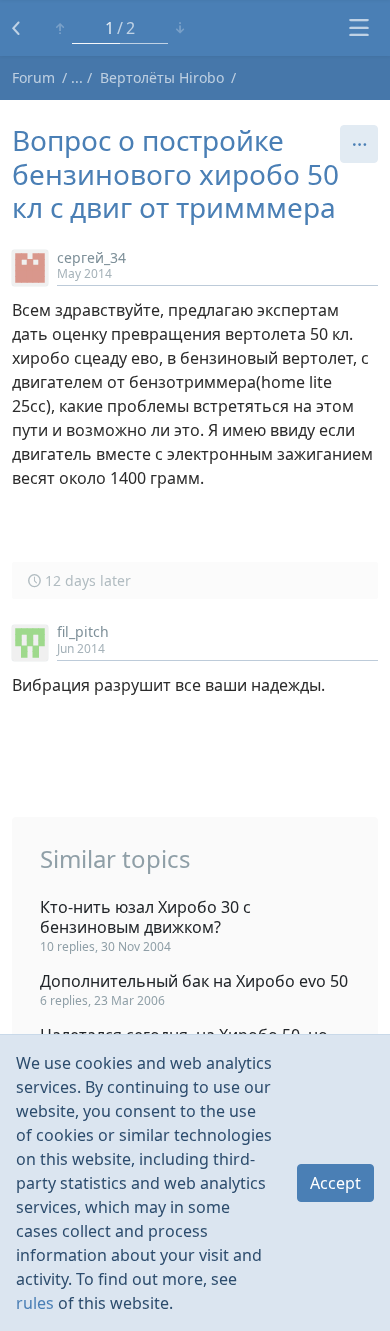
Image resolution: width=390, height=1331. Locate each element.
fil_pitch (83, 631)
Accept (335, 1183)
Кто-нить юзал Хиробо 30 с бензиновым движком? (145, 917)
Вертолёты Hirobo (162, 77)
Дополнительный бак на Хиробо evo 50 (194, 981)
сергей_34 (91, 257)
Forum (33, 77)
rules (35, 1303)
